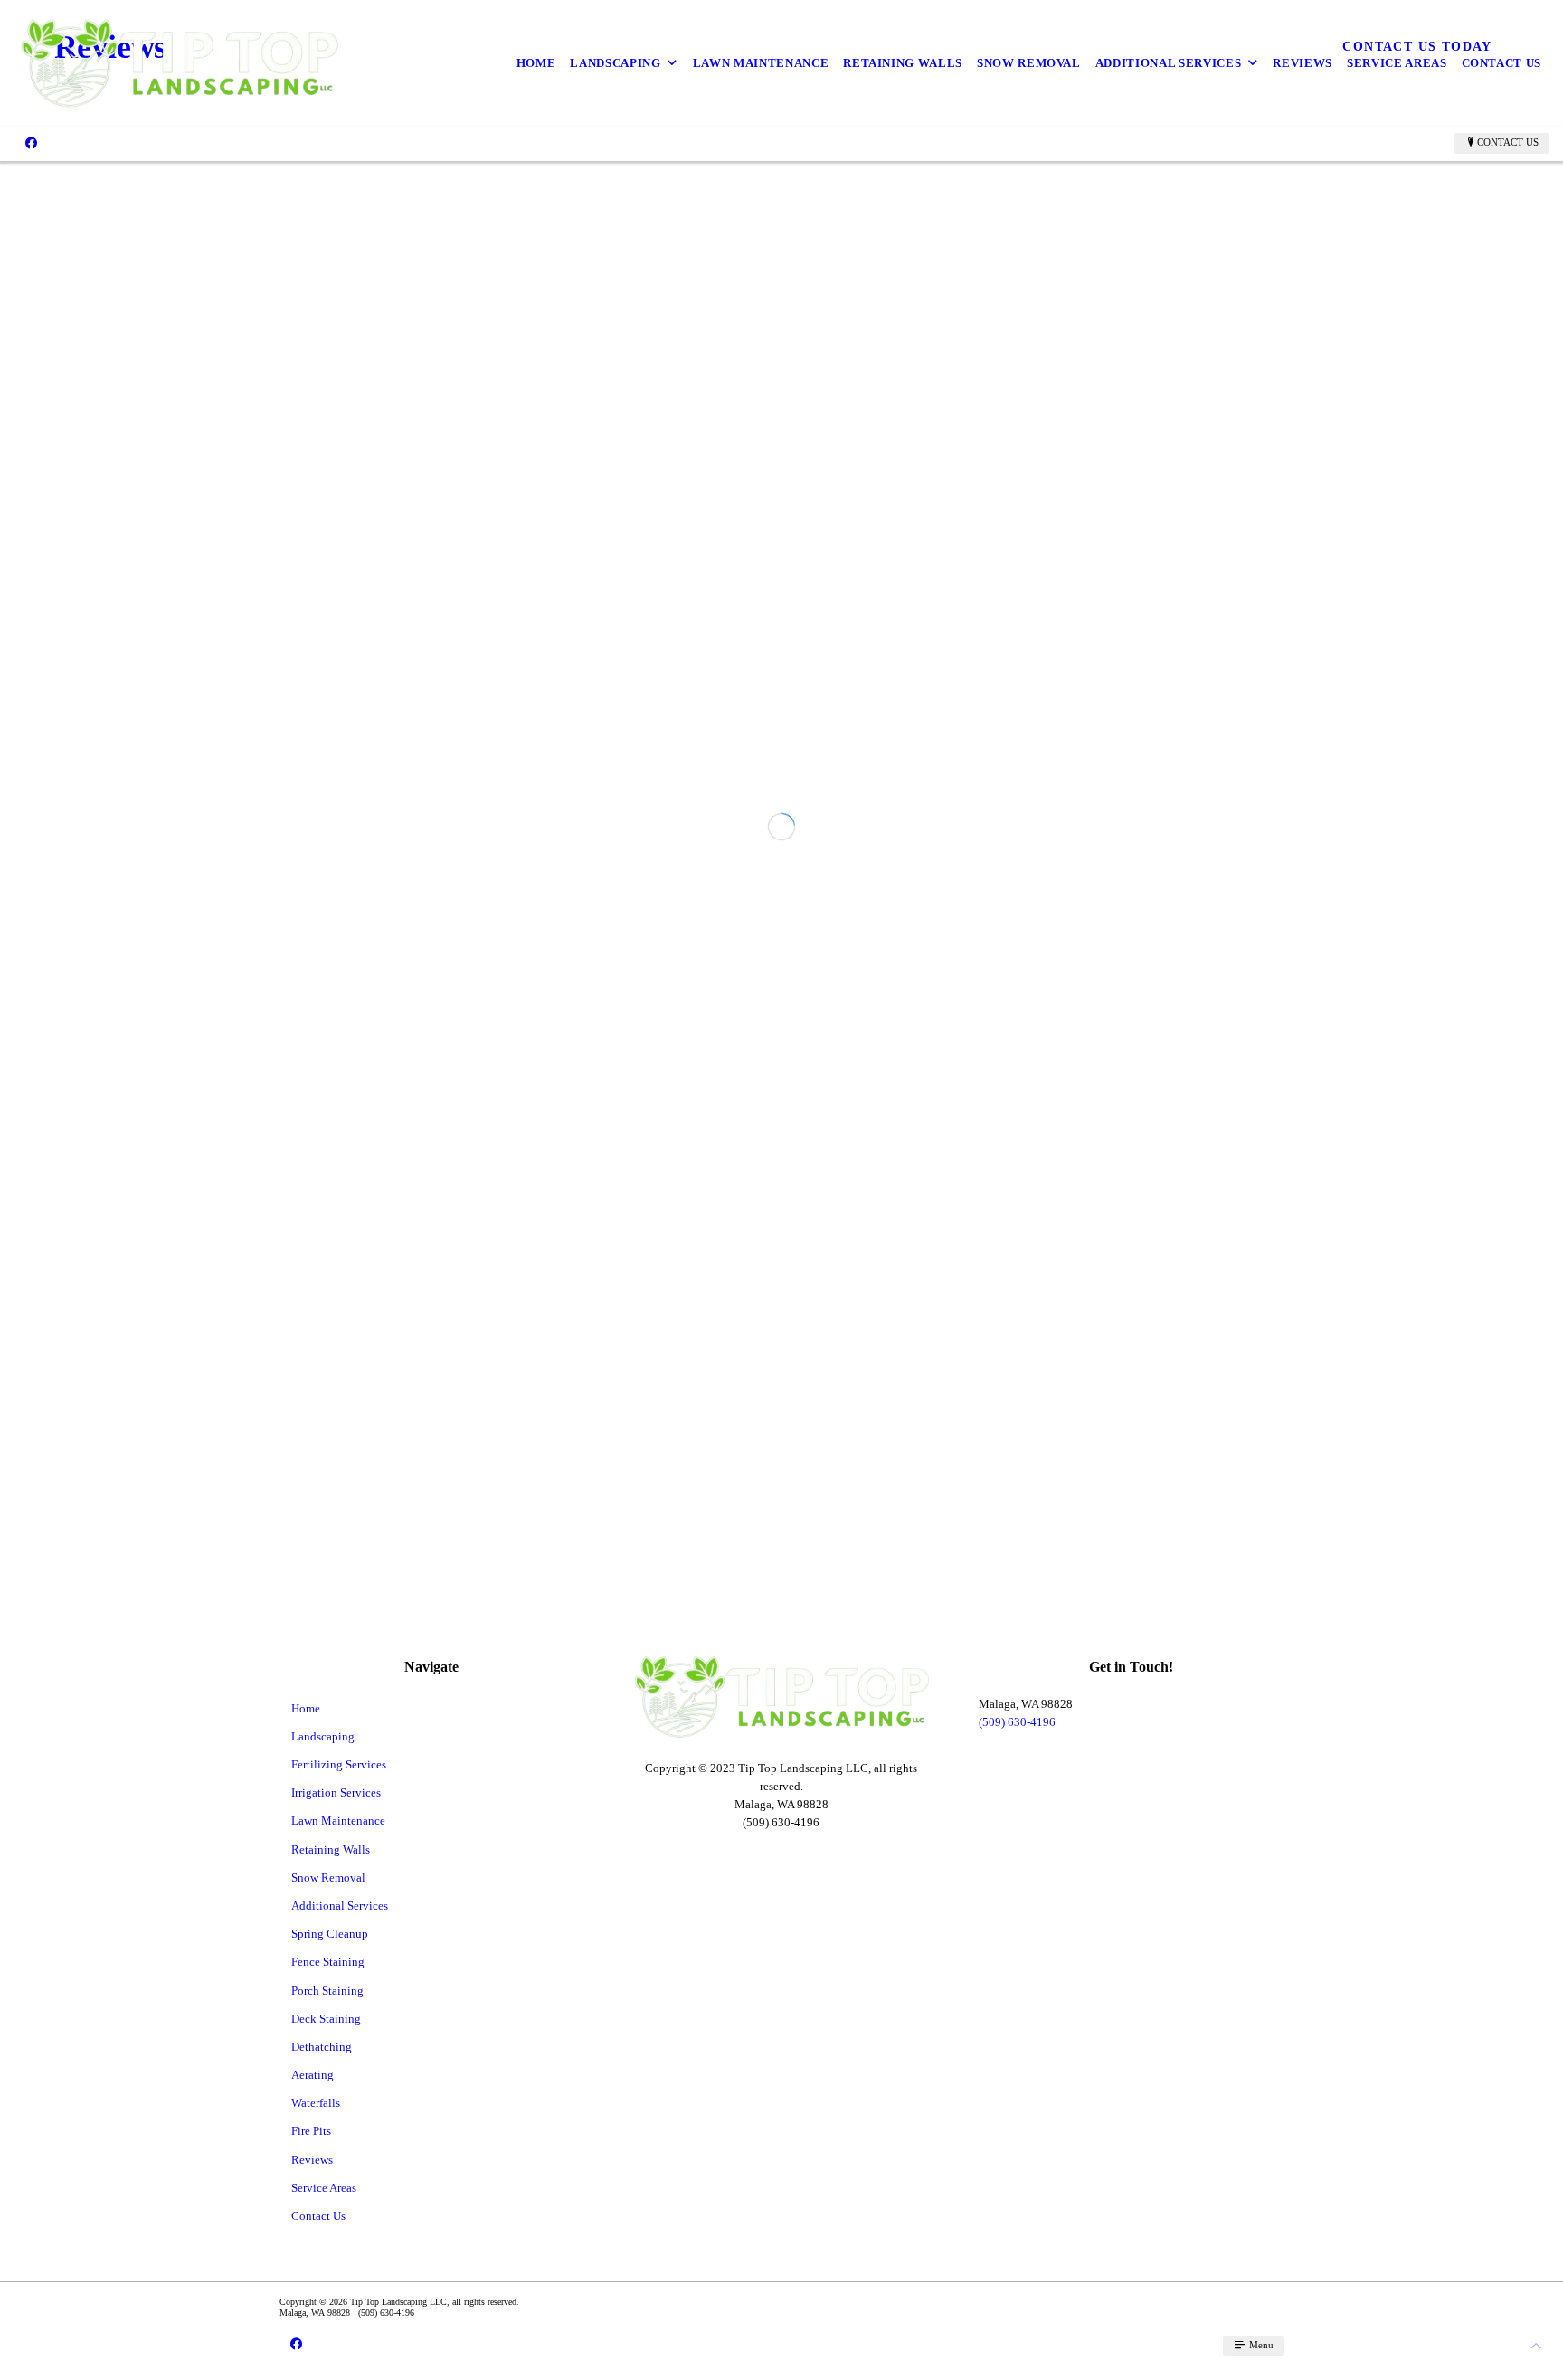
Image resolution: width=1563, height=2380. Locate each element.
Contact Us (1502, 63)
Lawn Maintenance (761, 63)
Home (536, 63)
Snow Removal (1029, 63)
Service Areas (1397, 63)
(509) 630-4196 (1017, 1722)
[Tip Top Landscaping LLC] (179, 63)
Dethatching (322, 2047)
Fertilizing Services (339, 1764)
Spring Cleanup (330, 1934)
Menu (1260, 2345)
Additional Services (1168, 63)
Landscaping (615, 63)
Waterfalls (316, 2103)
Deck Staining (326, 2019)
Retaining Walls (903, 63)
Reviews (1302, 63)
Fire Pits (311, 2131)
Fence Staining (328, 1962)
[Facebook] (31, 143)
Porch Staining (327, 1991)
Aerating (313, 2075)
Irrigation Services (336, 1792)
